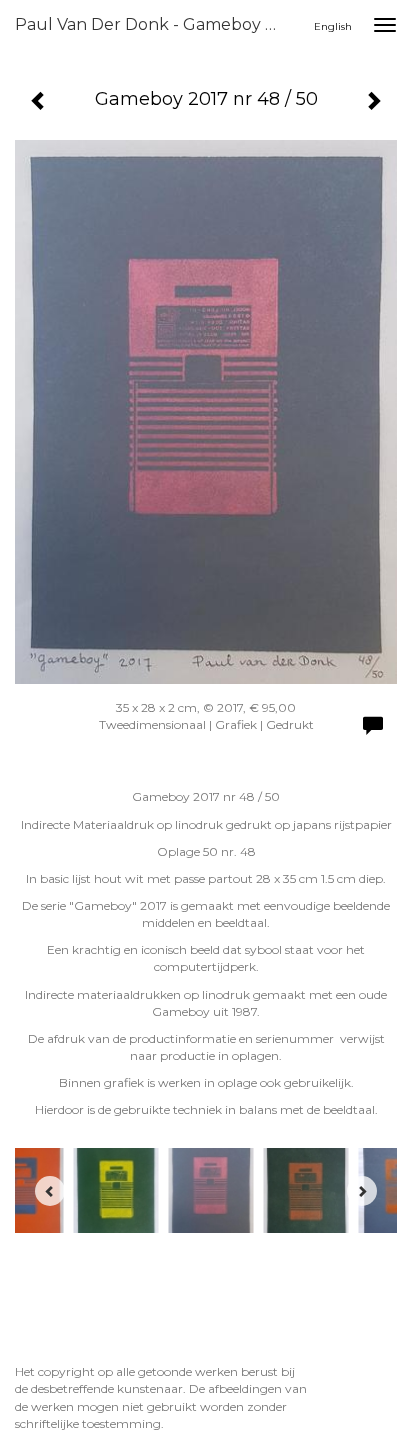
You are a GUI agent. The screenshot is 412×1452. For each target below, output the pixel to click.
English (333, 26)
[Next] (362, 1191)
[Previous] (50, 1191)
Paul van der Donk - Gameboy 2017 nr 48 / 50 (157, 24)
